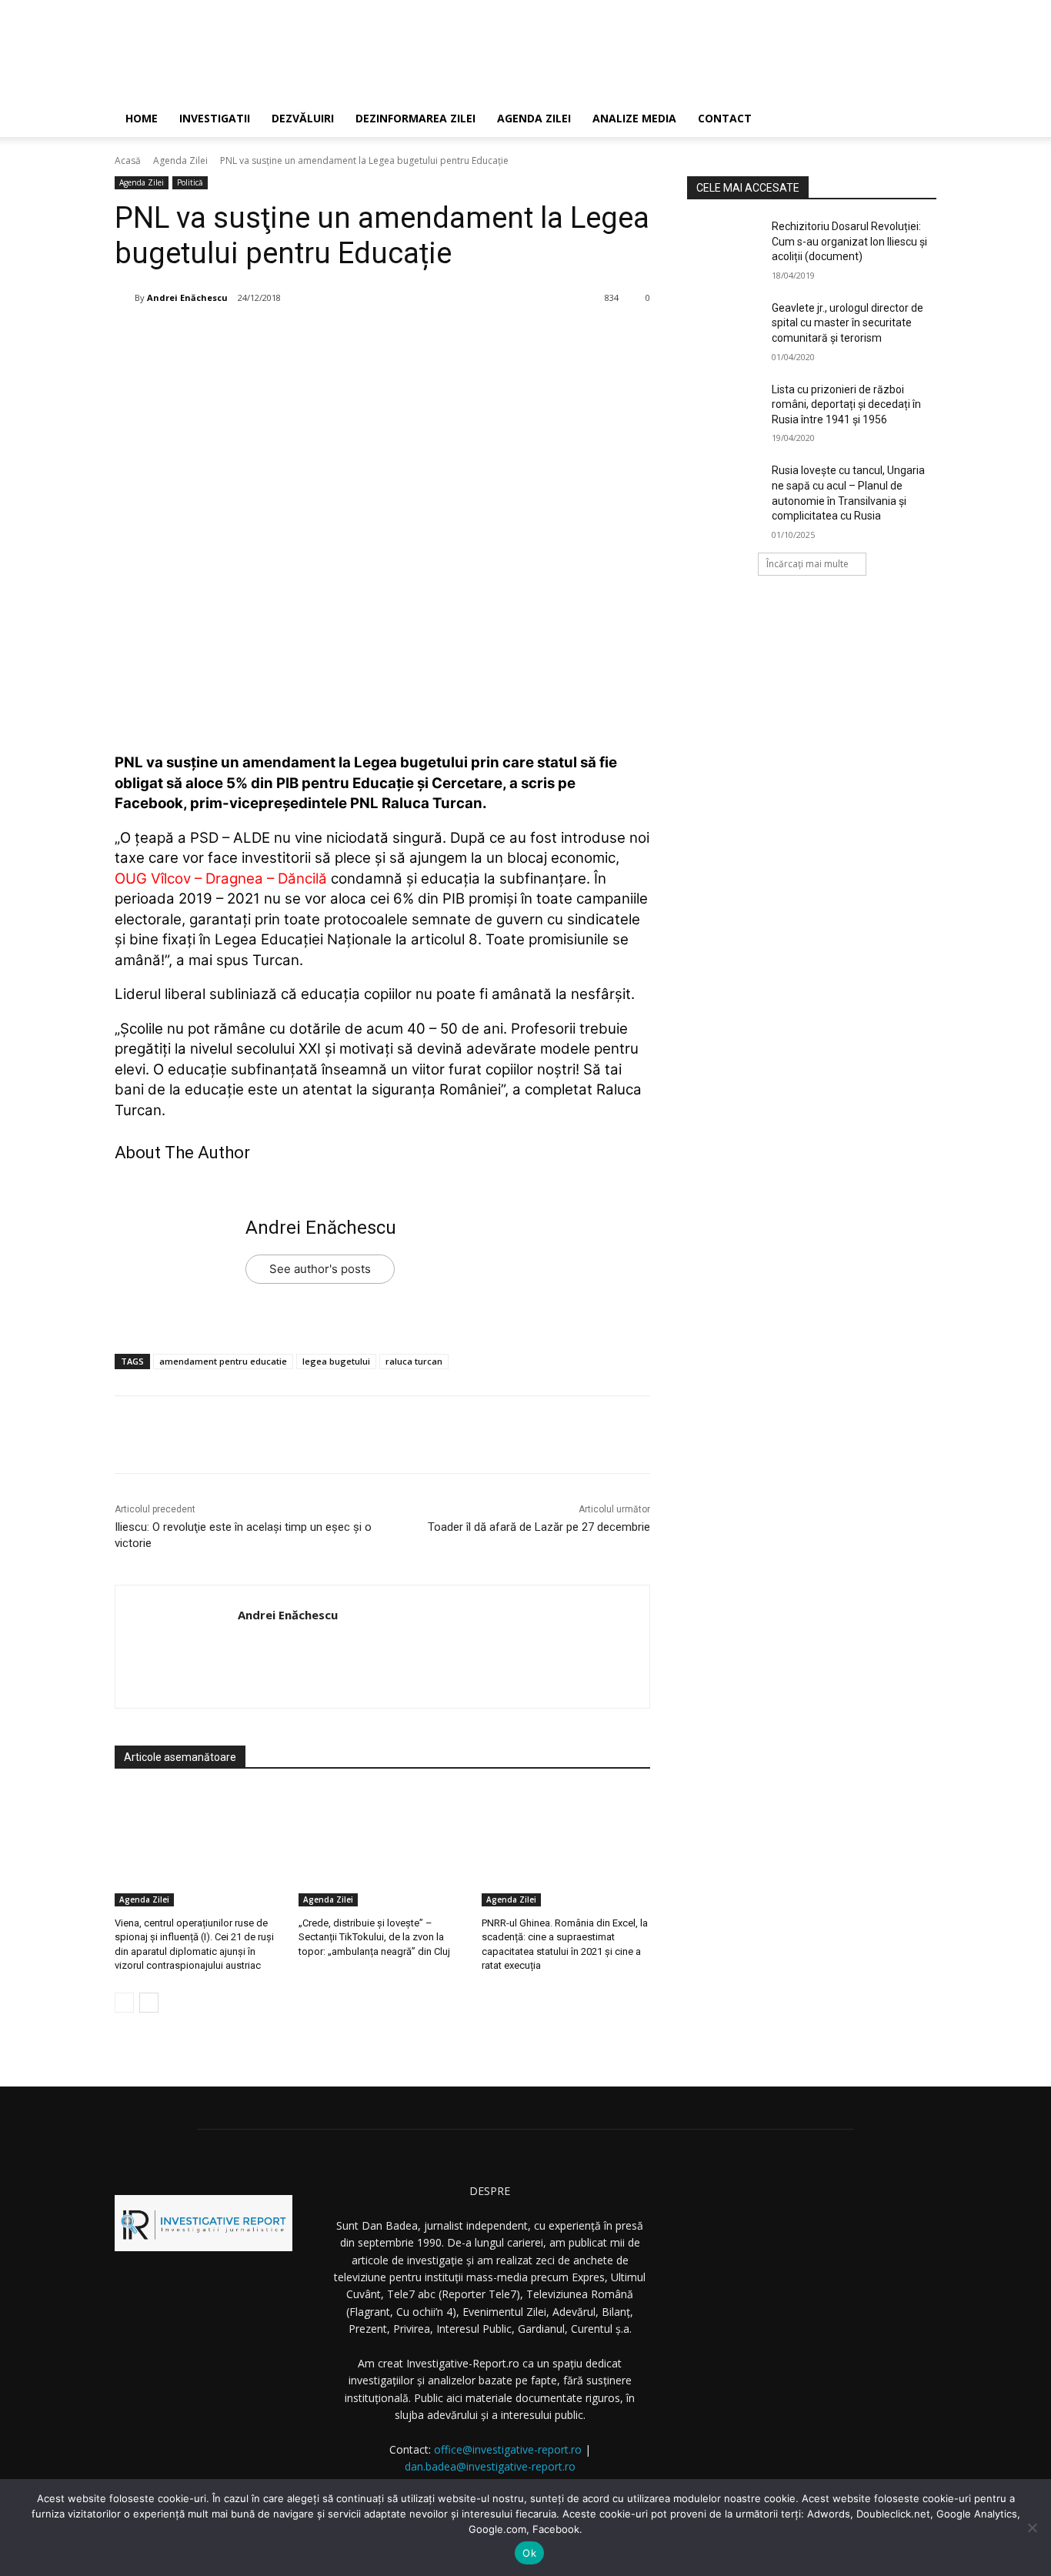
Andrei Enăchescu (187, 297)
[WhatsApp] (340, 337)
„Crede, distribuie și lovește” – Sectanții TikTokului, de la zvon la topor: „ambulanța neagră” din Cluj (374, 1937)
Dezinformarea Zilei (415, 118)
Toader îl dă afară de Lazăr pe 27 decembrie (539, 1527)
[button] (918, 120)
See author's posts (320, 1269)
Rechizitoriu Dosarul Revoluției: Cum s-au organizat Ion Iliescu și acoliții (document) (849, 241)
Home (142, 118)
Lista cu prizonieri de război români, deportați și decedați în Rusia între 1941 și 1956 (846, 404)
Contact (725, 118)
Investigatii (215, 118)
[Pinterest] (305, 337)
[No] (1032, 2528)
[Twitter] (269, 337)
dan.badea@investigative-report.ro (490, 2466)
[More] (376, 337)
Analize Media (634, 118)
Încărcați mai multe (807, 564)
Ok (529, 2553)
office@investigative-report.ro (508, 2449)
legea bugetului (336, 1361)
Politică (190, 182)
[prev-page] (124, 2003)
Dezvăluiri (303, 118)
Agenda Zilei (534, 118)
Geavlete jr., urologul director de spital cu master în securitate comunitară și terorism (847, 323)
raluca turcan (414, 1361)
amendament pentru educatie (223, 1361)
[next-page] (149, 2003)
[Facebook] (234, 337)
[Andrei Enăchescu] (125, 298)
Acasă (128, 160)
